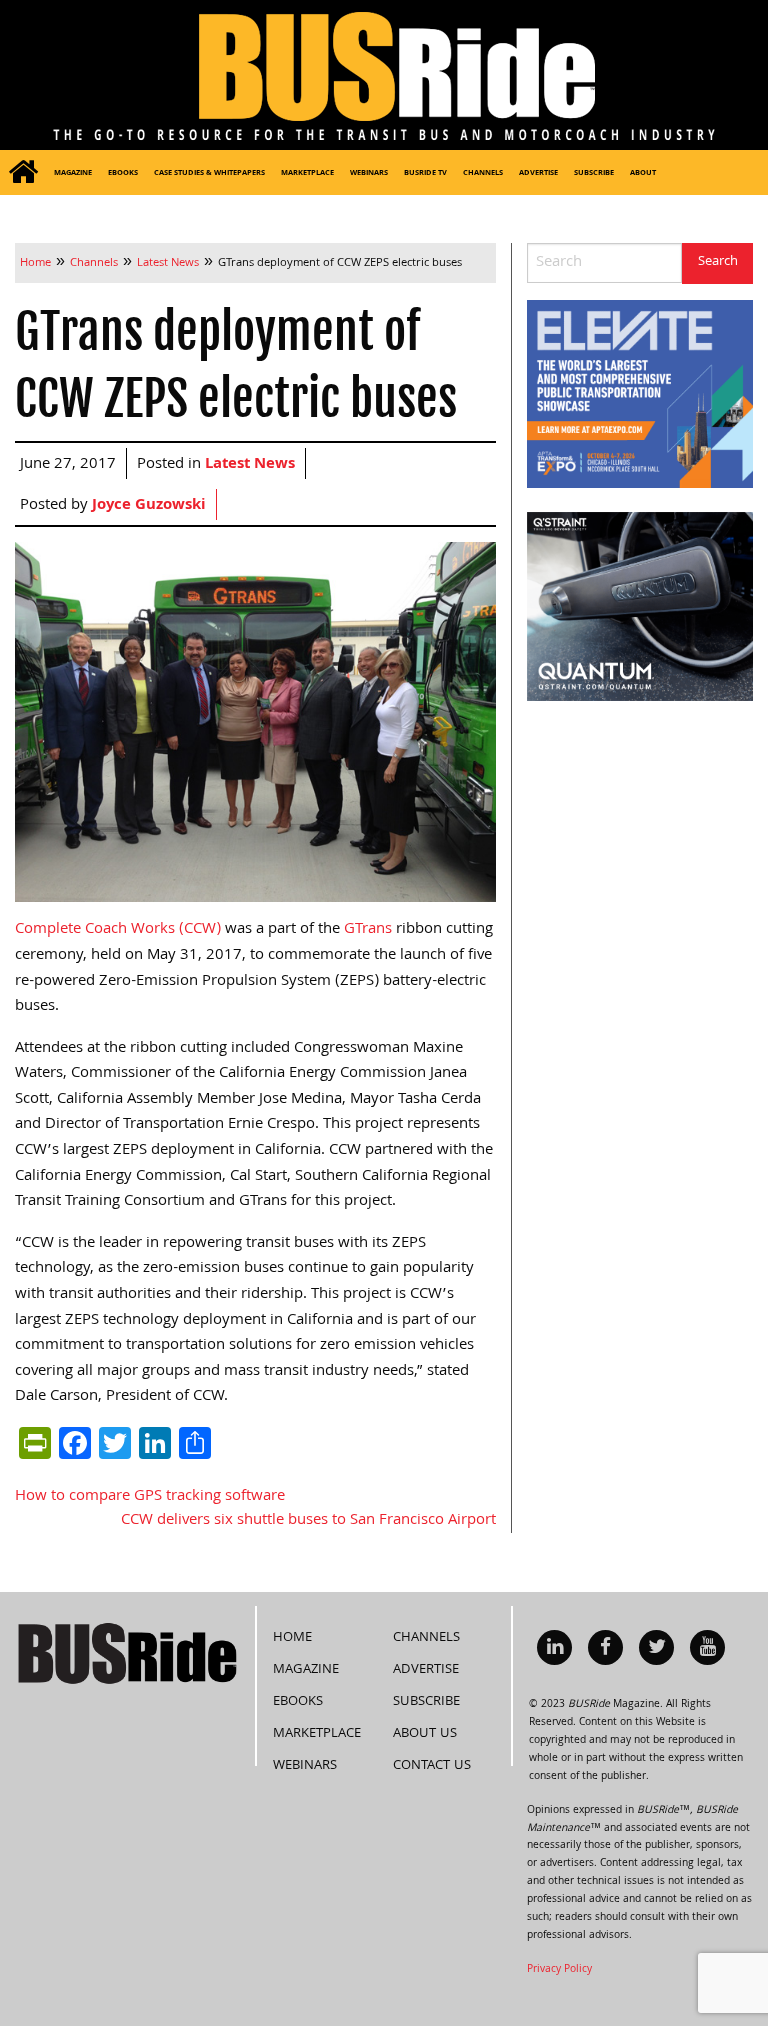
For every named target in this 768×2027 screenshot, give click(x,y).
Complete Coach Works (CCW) (118, 930)
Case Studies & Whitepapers (209, 173)
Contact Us (432, 1766)
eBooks (123, 173)
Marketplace (307, 173)
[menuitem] (23, 172)
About (643, 173)
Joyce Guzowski (149, 506)
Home (292, 1638)
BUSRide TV (425, 173)
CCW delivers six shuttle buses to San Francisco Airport (308, 1521)
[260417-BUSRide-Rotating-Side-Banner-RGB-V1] (640, 607)
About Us (425, 1734)
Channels (483, 173)
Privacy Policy (559, 1970)
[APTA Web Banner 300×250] (640, 395)
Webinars (369, 173)
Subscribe (594, 173)
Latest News (250, 465)
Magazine (73, 173)
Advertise (538, 173)
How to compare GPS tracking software (150, 1497)
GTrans (368, 930)
